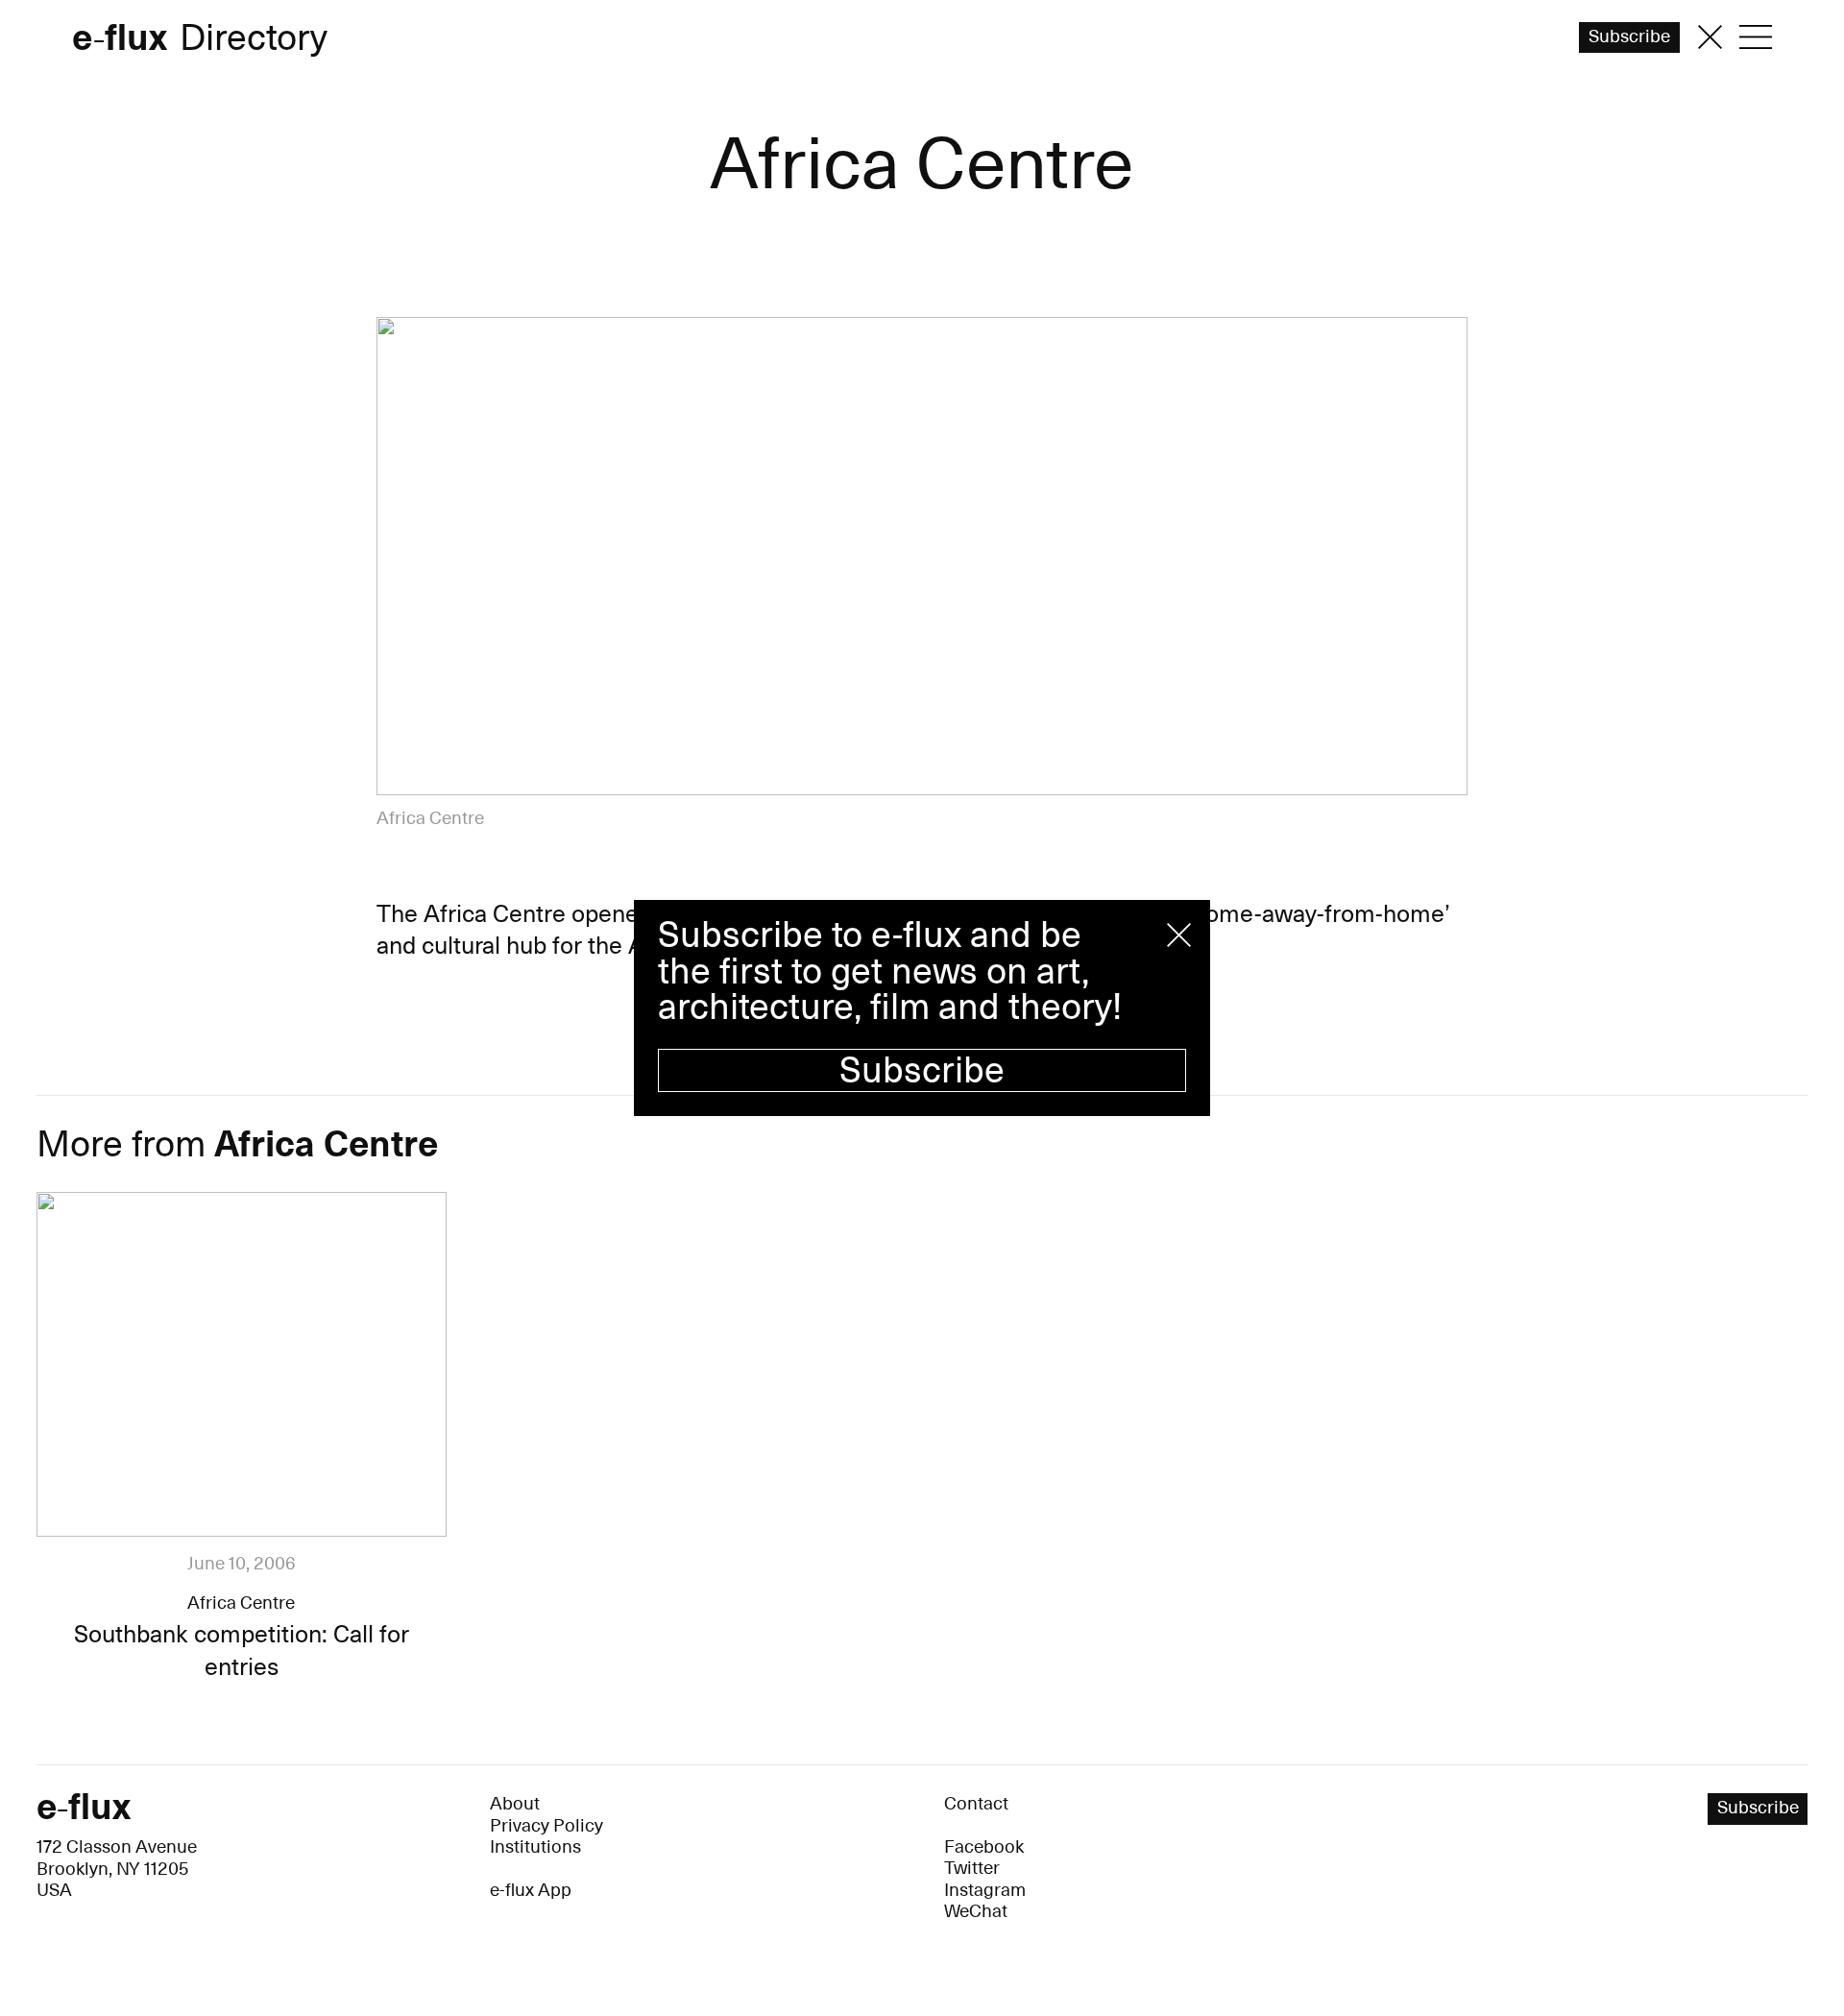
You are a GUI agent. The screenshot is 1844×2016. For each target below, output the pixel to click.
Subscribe (922, 1071)
